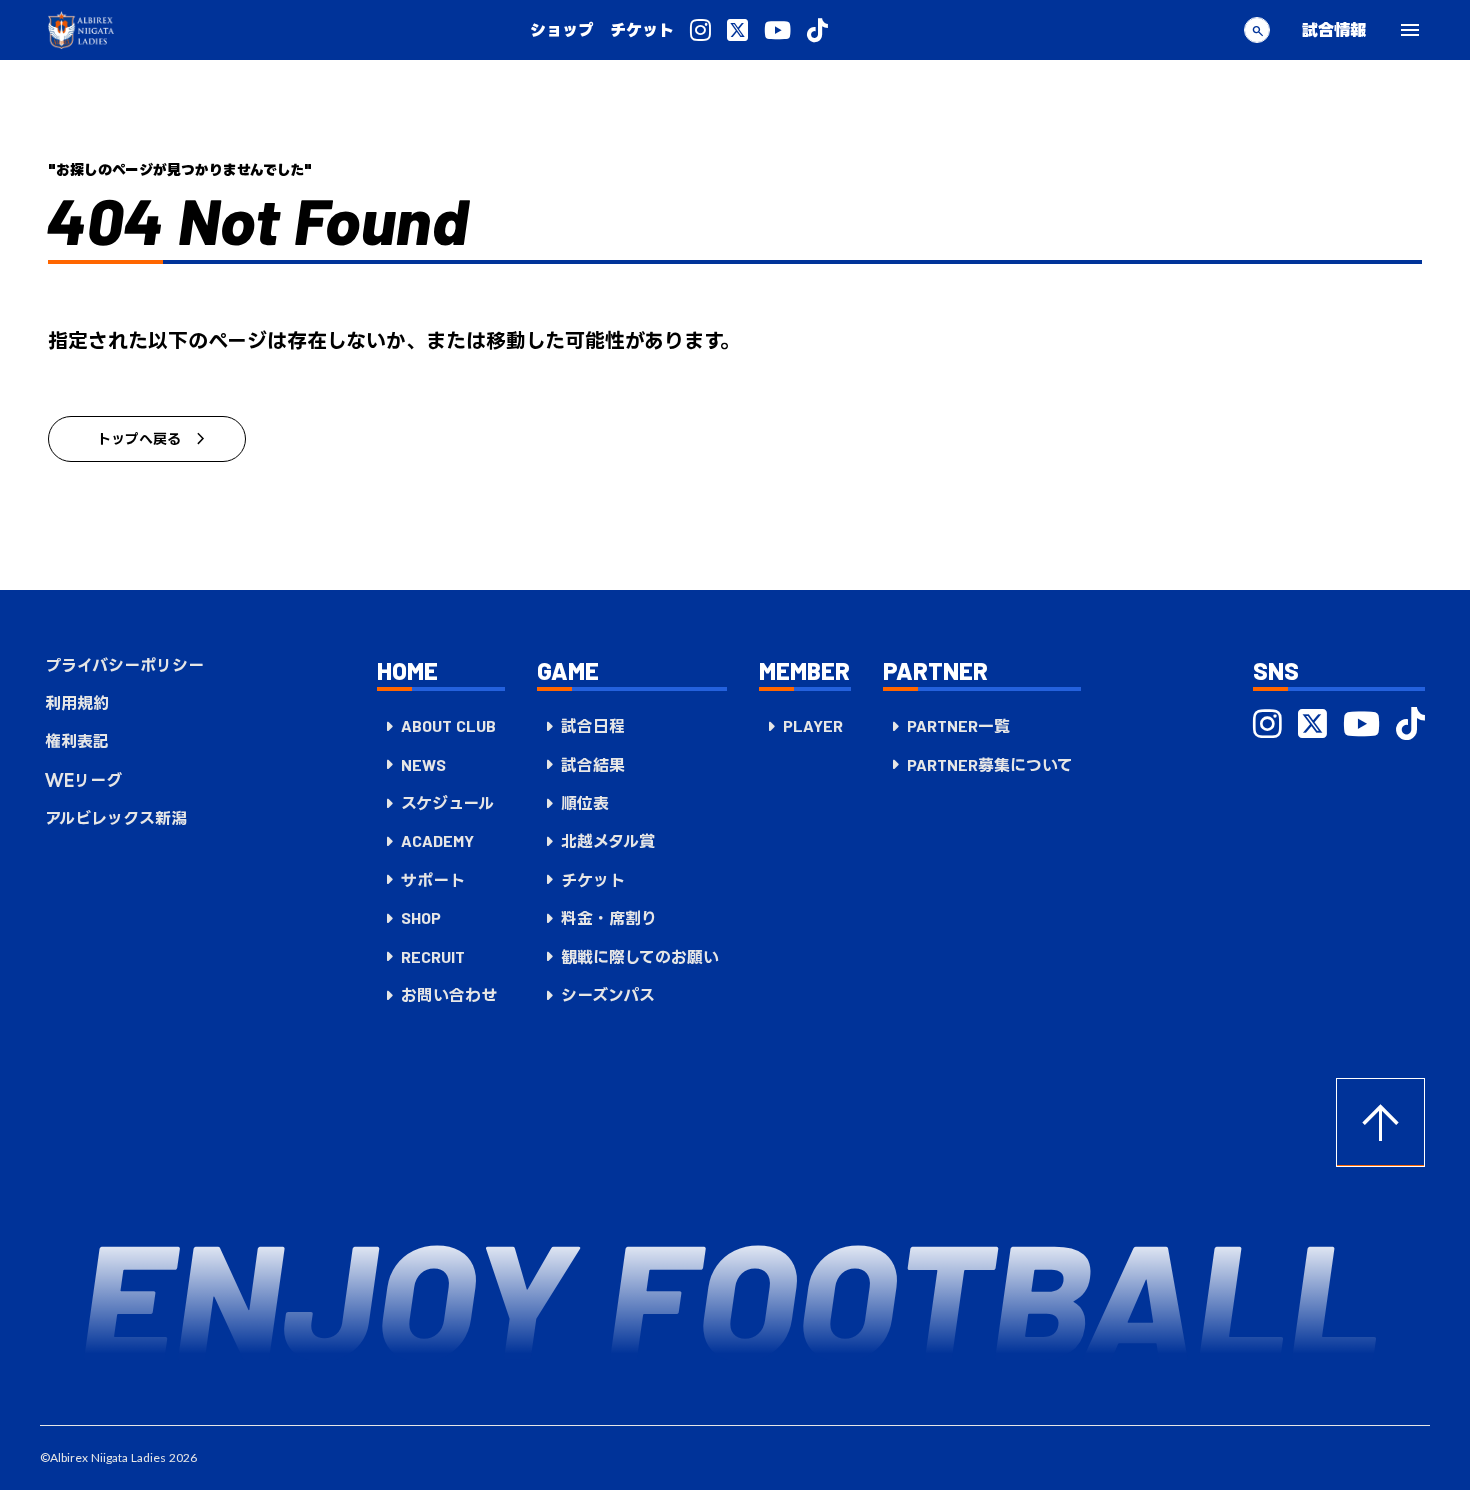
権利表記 (77, 741)
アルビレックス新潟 (116, 818)
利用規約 (77, 703)
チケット (642, 30)
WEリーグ (83, 780)
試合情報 (1334, 29)
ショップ (562, 30)
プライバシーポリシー (124, 665)
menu (1410, 30)
